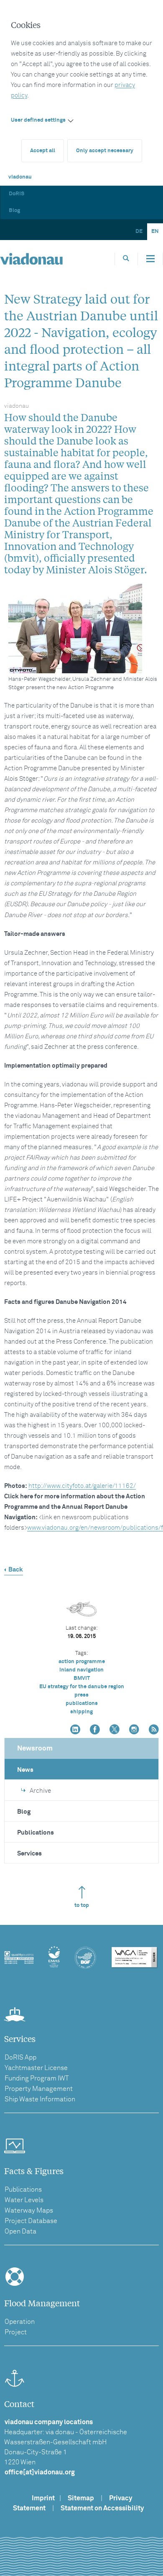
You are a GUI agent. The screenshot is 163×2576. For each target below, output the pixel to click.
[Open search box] (126, 259)
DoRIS (17, 194)
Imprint (43, 2498)
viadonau (20, 177)
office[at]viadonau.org (40, 2472)
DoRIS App (20, 2057)
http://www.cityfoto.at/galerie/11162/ (82, 1486)
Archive (40, 1791)
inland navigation (81, 1670)
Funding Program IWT (37, 2078)
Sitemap (81, 2498)
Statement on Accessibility (102, 2508)
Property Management (39, 2089)
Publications (36, 1833)
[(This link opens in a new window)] (75, 1730)
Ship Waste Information (40, 2099)
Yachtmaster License (36, 2068)
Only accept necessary (105, 151)
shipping (81, 1712)
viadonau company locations (49, 2422)
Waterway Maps (29, 2211)
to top (82, 1905)
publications (82, 1703)
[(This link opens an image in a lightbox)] (84, 629)
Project (16, 2332)
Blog (14, 211)
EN (155, 231)
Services (29, 1854)
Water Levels (24, 2200)
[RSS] (154, 1730)
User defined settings (38, 120)
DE (139, 231)
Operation (20, 2322)
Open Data (20, 2231)
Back (16, 1570)
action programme (82, 1662)
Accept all (43, 151)
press (81, 1695)
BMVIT (82, 1678)
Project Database (31, 2221)
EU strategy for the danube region (82, 1687)
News (25, 1770)
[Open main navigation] (150, 259)
